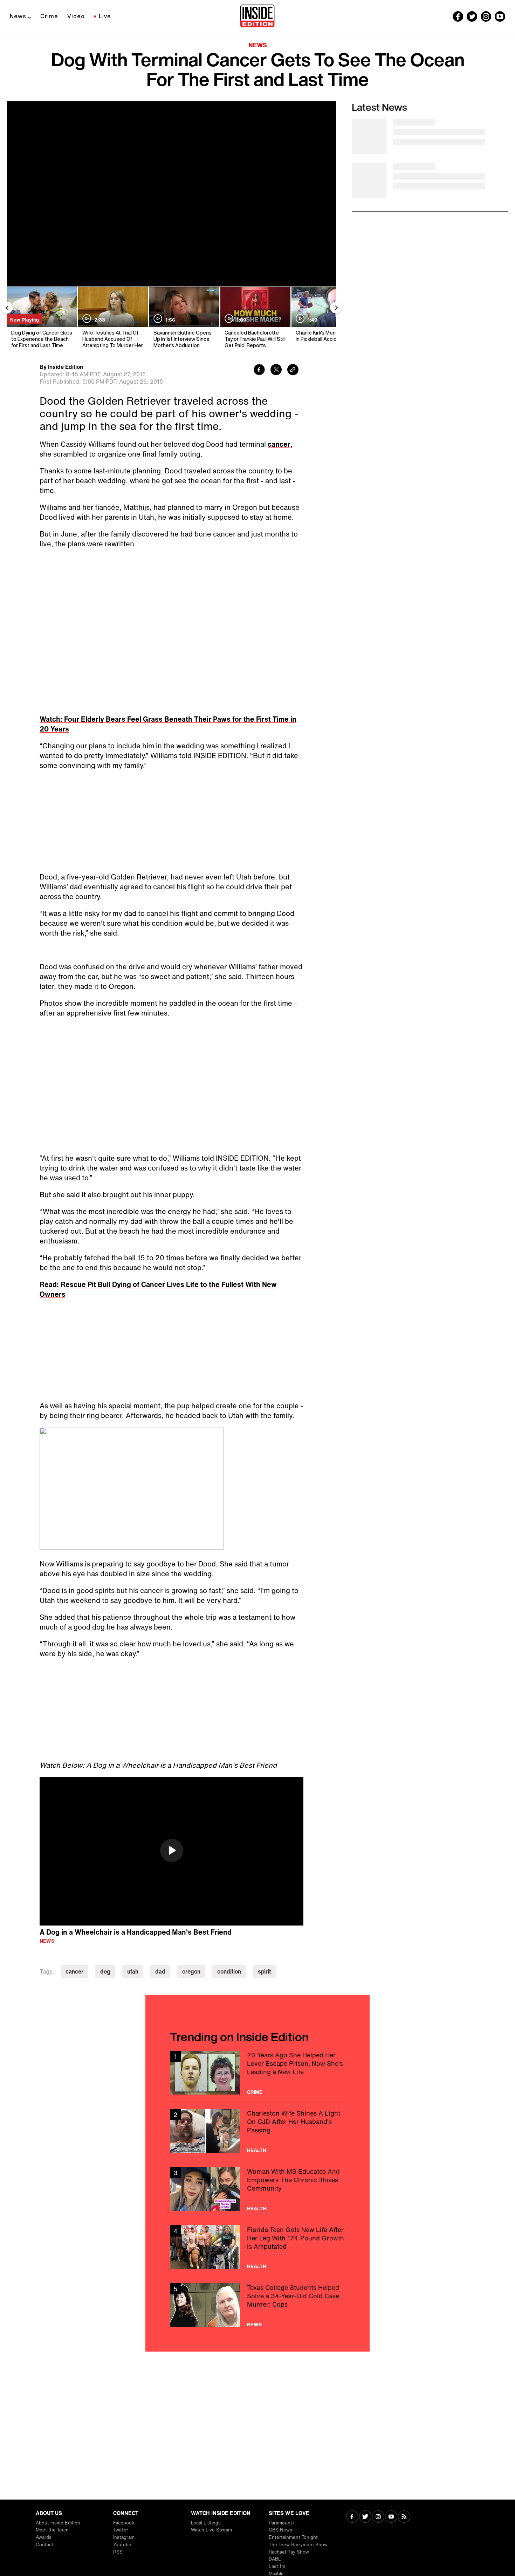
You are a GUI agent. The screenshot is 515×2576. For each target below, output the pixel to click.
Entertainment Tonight (293, 2537)
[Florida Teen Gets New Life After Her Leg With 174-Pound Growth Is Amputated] (257, 2247)
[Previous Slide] (7, 308)
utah (133, 1971)
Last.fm (277, 2566)
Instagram (124, 2537)
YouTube (122, 2545)
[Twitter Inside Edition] (472, 16)
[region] (171, 1852)
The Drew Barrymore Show (298, 2545)
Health (257, 2150)
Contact (44, 2545)
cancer (279, 444)
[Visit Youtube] (391, 2517)
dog (105, 1971)
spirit (264, 1971)
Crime (49, 16)
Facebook (124, 2523)
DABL (275, 2559)
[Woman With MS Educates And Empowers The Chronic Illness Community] (257, 2189)
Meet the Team (52, 2530)
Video (76, 16)
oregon (191, 1971)
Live (105, 16)
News (18, 16)
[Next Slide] (336, 308)
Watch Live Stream (211, 2530)
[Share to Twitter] (276, 370)
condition (229, 1971)
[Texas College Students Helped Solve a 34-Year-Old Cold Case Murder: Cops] (257, 2305)
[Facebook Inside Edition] (458, 16)
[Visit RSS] (404, 2517)
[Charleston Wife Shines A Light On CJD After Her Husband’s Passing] (257, 2131)
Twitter (121, 2530)
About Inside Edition (58, 2523)
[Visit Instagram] (378, 2517)
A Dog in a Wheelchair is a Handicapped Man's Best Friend (136, 1932)
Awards (44, 2537)
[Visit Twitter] (365, 2517)
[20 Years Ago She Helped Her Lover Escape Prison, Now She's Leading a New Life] (257, 2073)
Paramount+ (282, 2523)
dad (160, 1971)
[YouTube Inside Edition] (500, 16)
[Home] (257, 16)
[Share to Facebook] (259, 370)
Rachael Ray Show (289, 2552)
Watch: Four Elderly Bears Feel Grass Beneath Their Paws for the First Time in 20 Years (168, 724)
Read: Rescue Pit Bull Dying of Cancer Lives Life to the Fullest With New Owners (158, 1289)
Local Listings (206, 2523)
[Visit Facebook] (352, 2517)
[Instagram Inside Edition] (486, 16)
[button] (172, 1850)
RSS (118, 2552)
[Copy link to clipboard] (293, 370)
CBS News (280, 2530)
